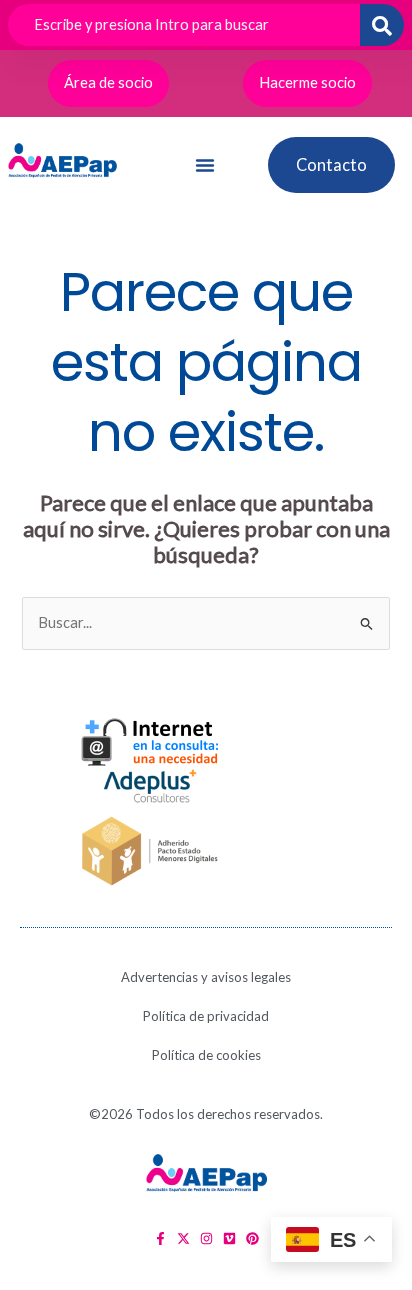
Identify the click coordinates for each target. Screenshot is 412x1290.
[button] (205, 165)
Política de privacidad (206, 1016)
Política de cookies (206, 1055)
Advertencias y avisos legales (206, 977)
